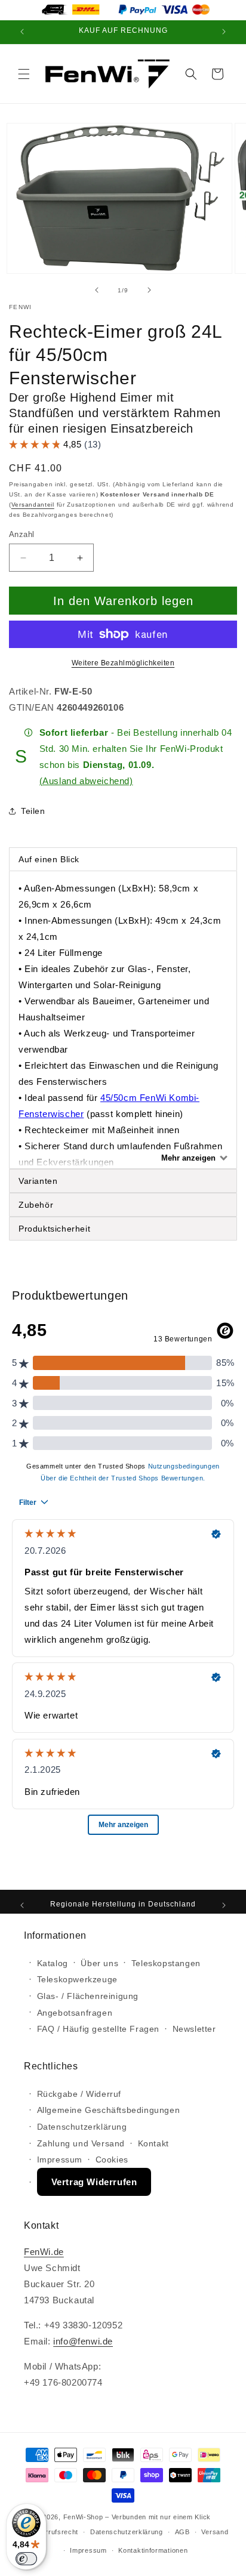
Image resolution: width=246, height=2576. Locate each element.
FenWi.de (44, 2252)
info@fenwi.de (83, 2341)
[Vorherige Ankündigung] (22, 32)
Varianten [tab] (38, 1181)
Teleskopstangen (166, 1963)
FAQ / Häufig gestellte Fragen (98, 2029)
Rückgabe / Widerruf (79, 2094)
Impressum (60, 2159)
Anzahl (21, 534)
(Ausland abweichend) (86, 781)
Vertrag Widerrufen (94, 2182)
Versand (215, 2532)
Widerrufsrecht (54, 2532)
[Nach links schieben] (97, 290)
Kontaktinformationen (153, 2550)
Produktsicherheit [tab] (54, 1229)
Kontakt (153, 2143)
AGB (182, 2532)
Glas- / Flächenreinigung (88, 1996)
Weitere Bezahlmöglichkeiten (123, 663)
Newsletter (194, 2029)
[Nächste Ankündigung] (224, 32)
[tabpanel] (123, 1020)
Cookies (112, 2159)
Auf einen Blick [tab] (50, 859)
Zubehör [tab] (36, 1205)
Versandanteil (33, 505)
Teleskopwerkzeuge (77, 1979)
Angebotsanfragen (75, 2013)
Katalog (53, 1963)
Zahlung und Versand (81, 2143)
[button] (24, 74)
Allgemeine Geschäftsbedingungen (109, 2110)
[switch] (26, 2559)
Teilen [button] (33, 811)
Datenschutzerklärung (82, 2127)
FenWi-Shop (83, 2517)
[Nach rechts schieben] (149, 290)
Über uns (99, 1963)
